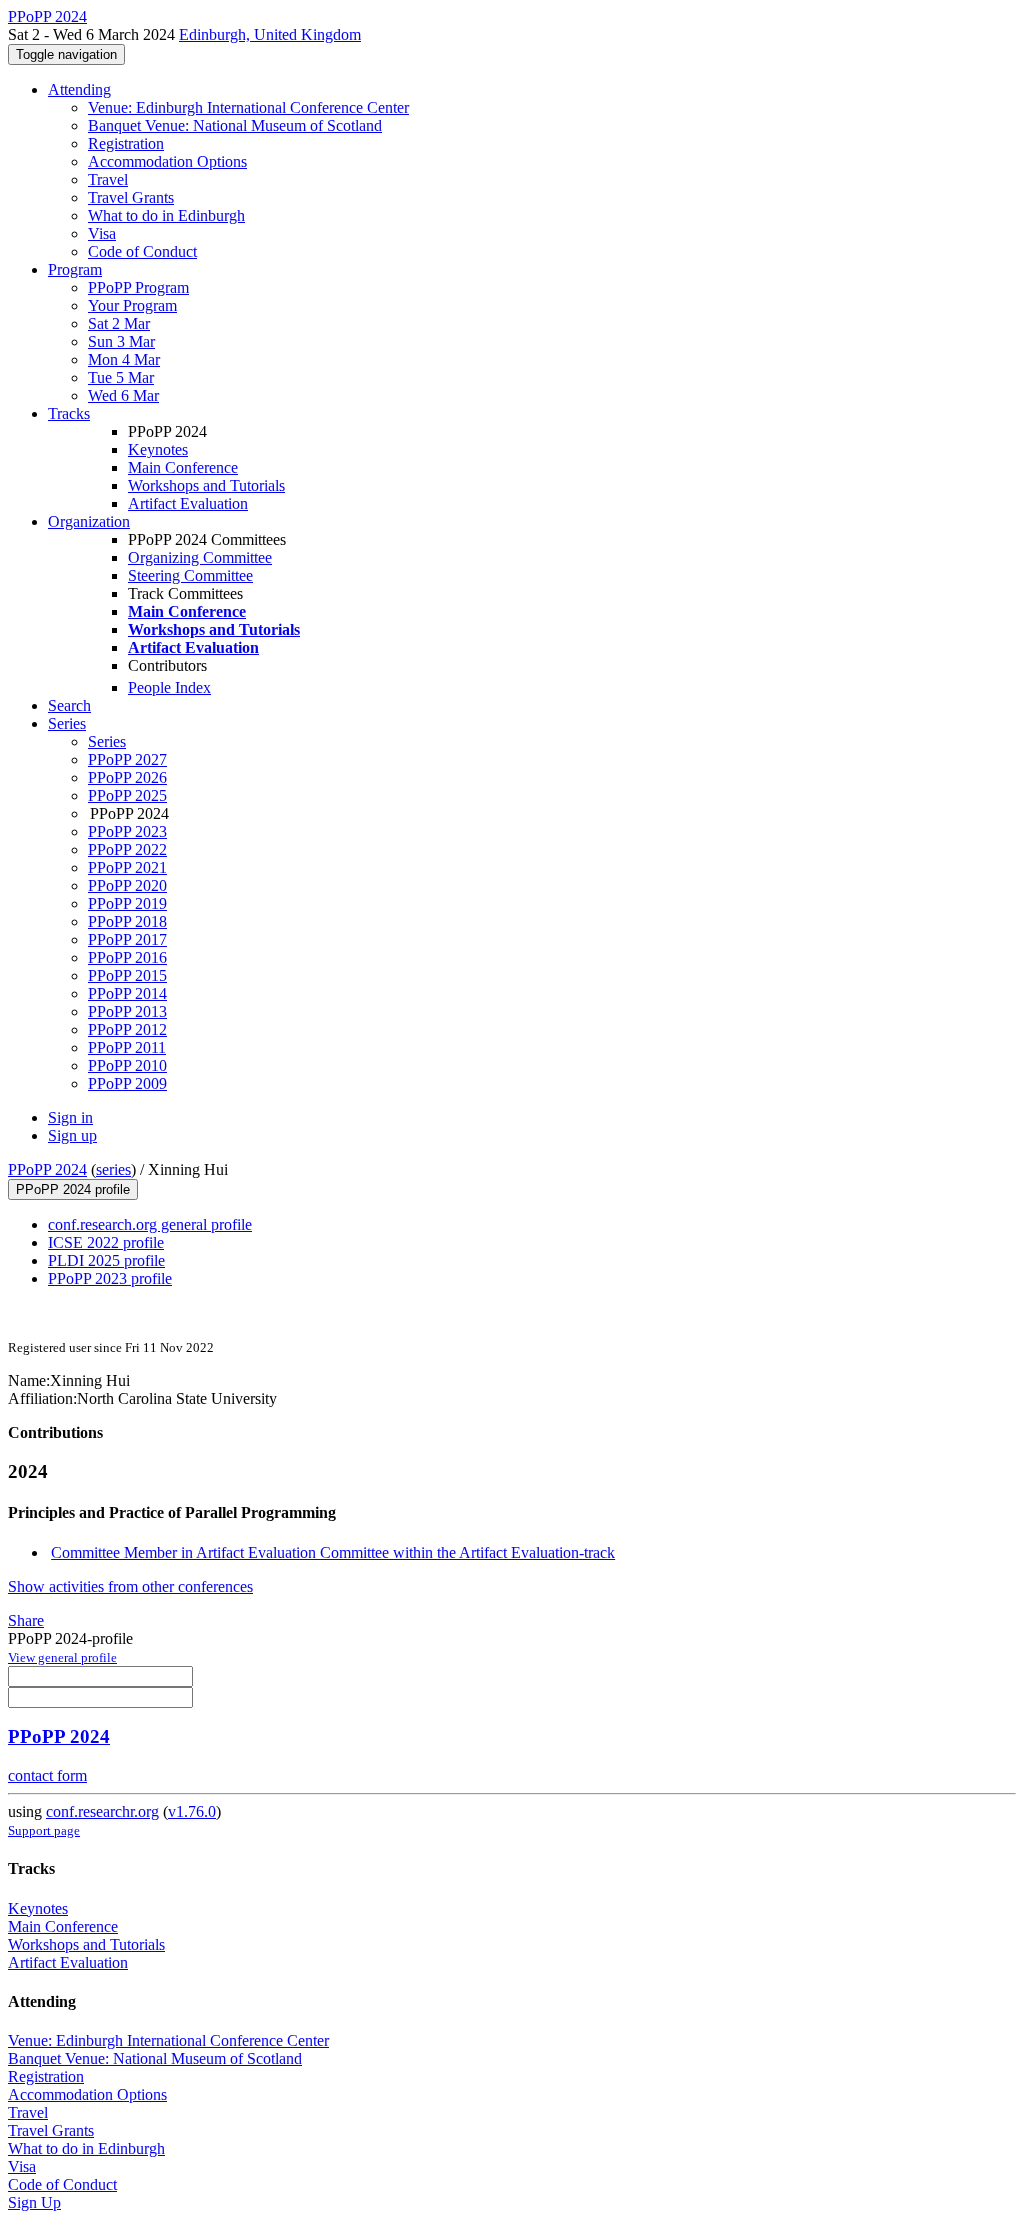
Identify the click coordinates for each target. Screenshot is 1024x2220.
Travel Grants (131, 197)
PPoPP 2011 (127, 1047)
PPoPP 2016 (127, 957)
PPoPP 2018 (127, 921)
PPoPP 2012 (127, 1029)
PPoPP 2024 (47, 1169)
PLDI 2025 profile (106, 1260)
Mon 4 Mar (124, 359)
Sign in (70, 1117)
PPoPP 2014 (127, 993)
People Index (169, 687)
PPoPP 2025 (127, 795)
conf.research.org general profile (150, 1224)
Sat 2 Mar (119, 323)
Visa (102, 233)
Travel (108, 179)
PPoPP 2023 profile (110, 1278)
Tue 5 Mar (121, 377)
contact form (47, 1775)
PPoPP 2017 (127, 939)
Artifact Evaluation (188, 503)
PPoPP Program (138, 287)
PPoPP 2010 (127, 1065)
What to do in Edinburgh (166, 215)
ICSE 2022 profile (106, 1242)
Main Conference (183, 467)
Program (75, 269)
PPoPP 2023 (127, 831)
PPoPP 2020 (127, 885)
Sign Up (34, 2202)
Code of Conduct (142, 251)
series (113, 1169)
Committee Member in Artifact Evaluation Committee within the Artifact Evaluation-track (333, 1552)
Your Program (132, 305)
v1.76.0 (192, 1811)
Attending (79, 89)
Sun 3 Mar (121, 341)
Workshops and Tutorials (206, 485)
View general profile (62, 1657)
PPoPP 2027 (127, 759)
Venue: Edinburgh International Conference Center (248, 107)
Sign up (72, 1135)
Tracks (69, 413)
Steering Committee (190, 575)
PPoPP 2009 (127, 1083)
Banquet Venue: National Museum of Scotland (235, 125)
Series (107, 741)
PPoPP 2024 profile (73, 1189)
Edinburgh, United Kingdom (270, 34)
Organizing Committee (200, 557)
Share (26, 1620)
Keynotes (158, 449)
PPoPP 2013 (127, 1011)
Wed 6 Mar (123, 395)
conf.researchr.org (102, 1811)
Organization (89, 521)
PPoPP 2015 (127, 975)
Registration (126, 143)
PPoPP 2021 (127, 867)
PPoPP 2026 (127, 777)
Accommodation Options (167, 161)
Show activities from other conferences (130, 1586)
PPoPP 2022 (127, 849)
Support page (44, 1830)
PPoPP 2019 (127, 903)
